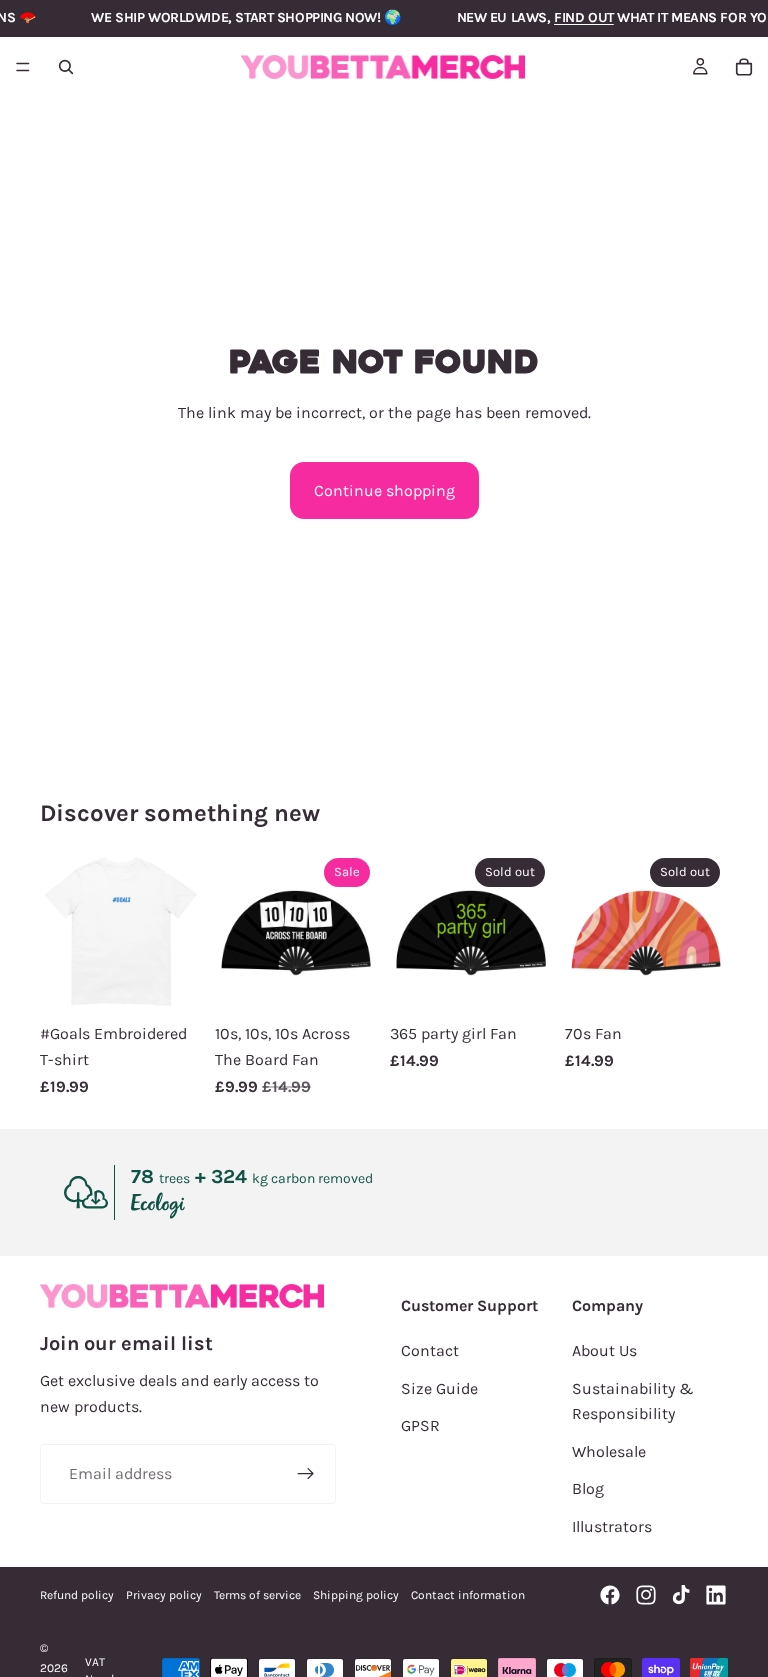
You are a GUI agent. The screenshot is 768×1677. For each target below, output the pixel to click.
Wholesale (609, 1451)
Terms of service (257, 1595)
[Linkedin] (716, 1595)
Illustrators (612, 1526)
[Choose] (172, 983)
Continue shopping (384, 490)
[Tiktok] (681, 1595)
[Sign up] (306, 1474)
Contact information (468, 1595)
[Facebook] (610, 1595)
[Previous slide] (62, 932)
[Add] (347, 983)
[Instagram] (646, 1595)
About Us (604, 1350)
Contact (430, 1350)
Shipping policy (356, 1595)
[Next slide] (181, 932)
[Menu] (23, 67)
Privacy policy (164, 1595)
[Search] (66, 67)
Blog (588, 1488)
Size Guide (439, 1388)
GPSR (420, 1425)
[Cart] (744, 67)
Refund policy (77, 1595)
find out (584, 17)
